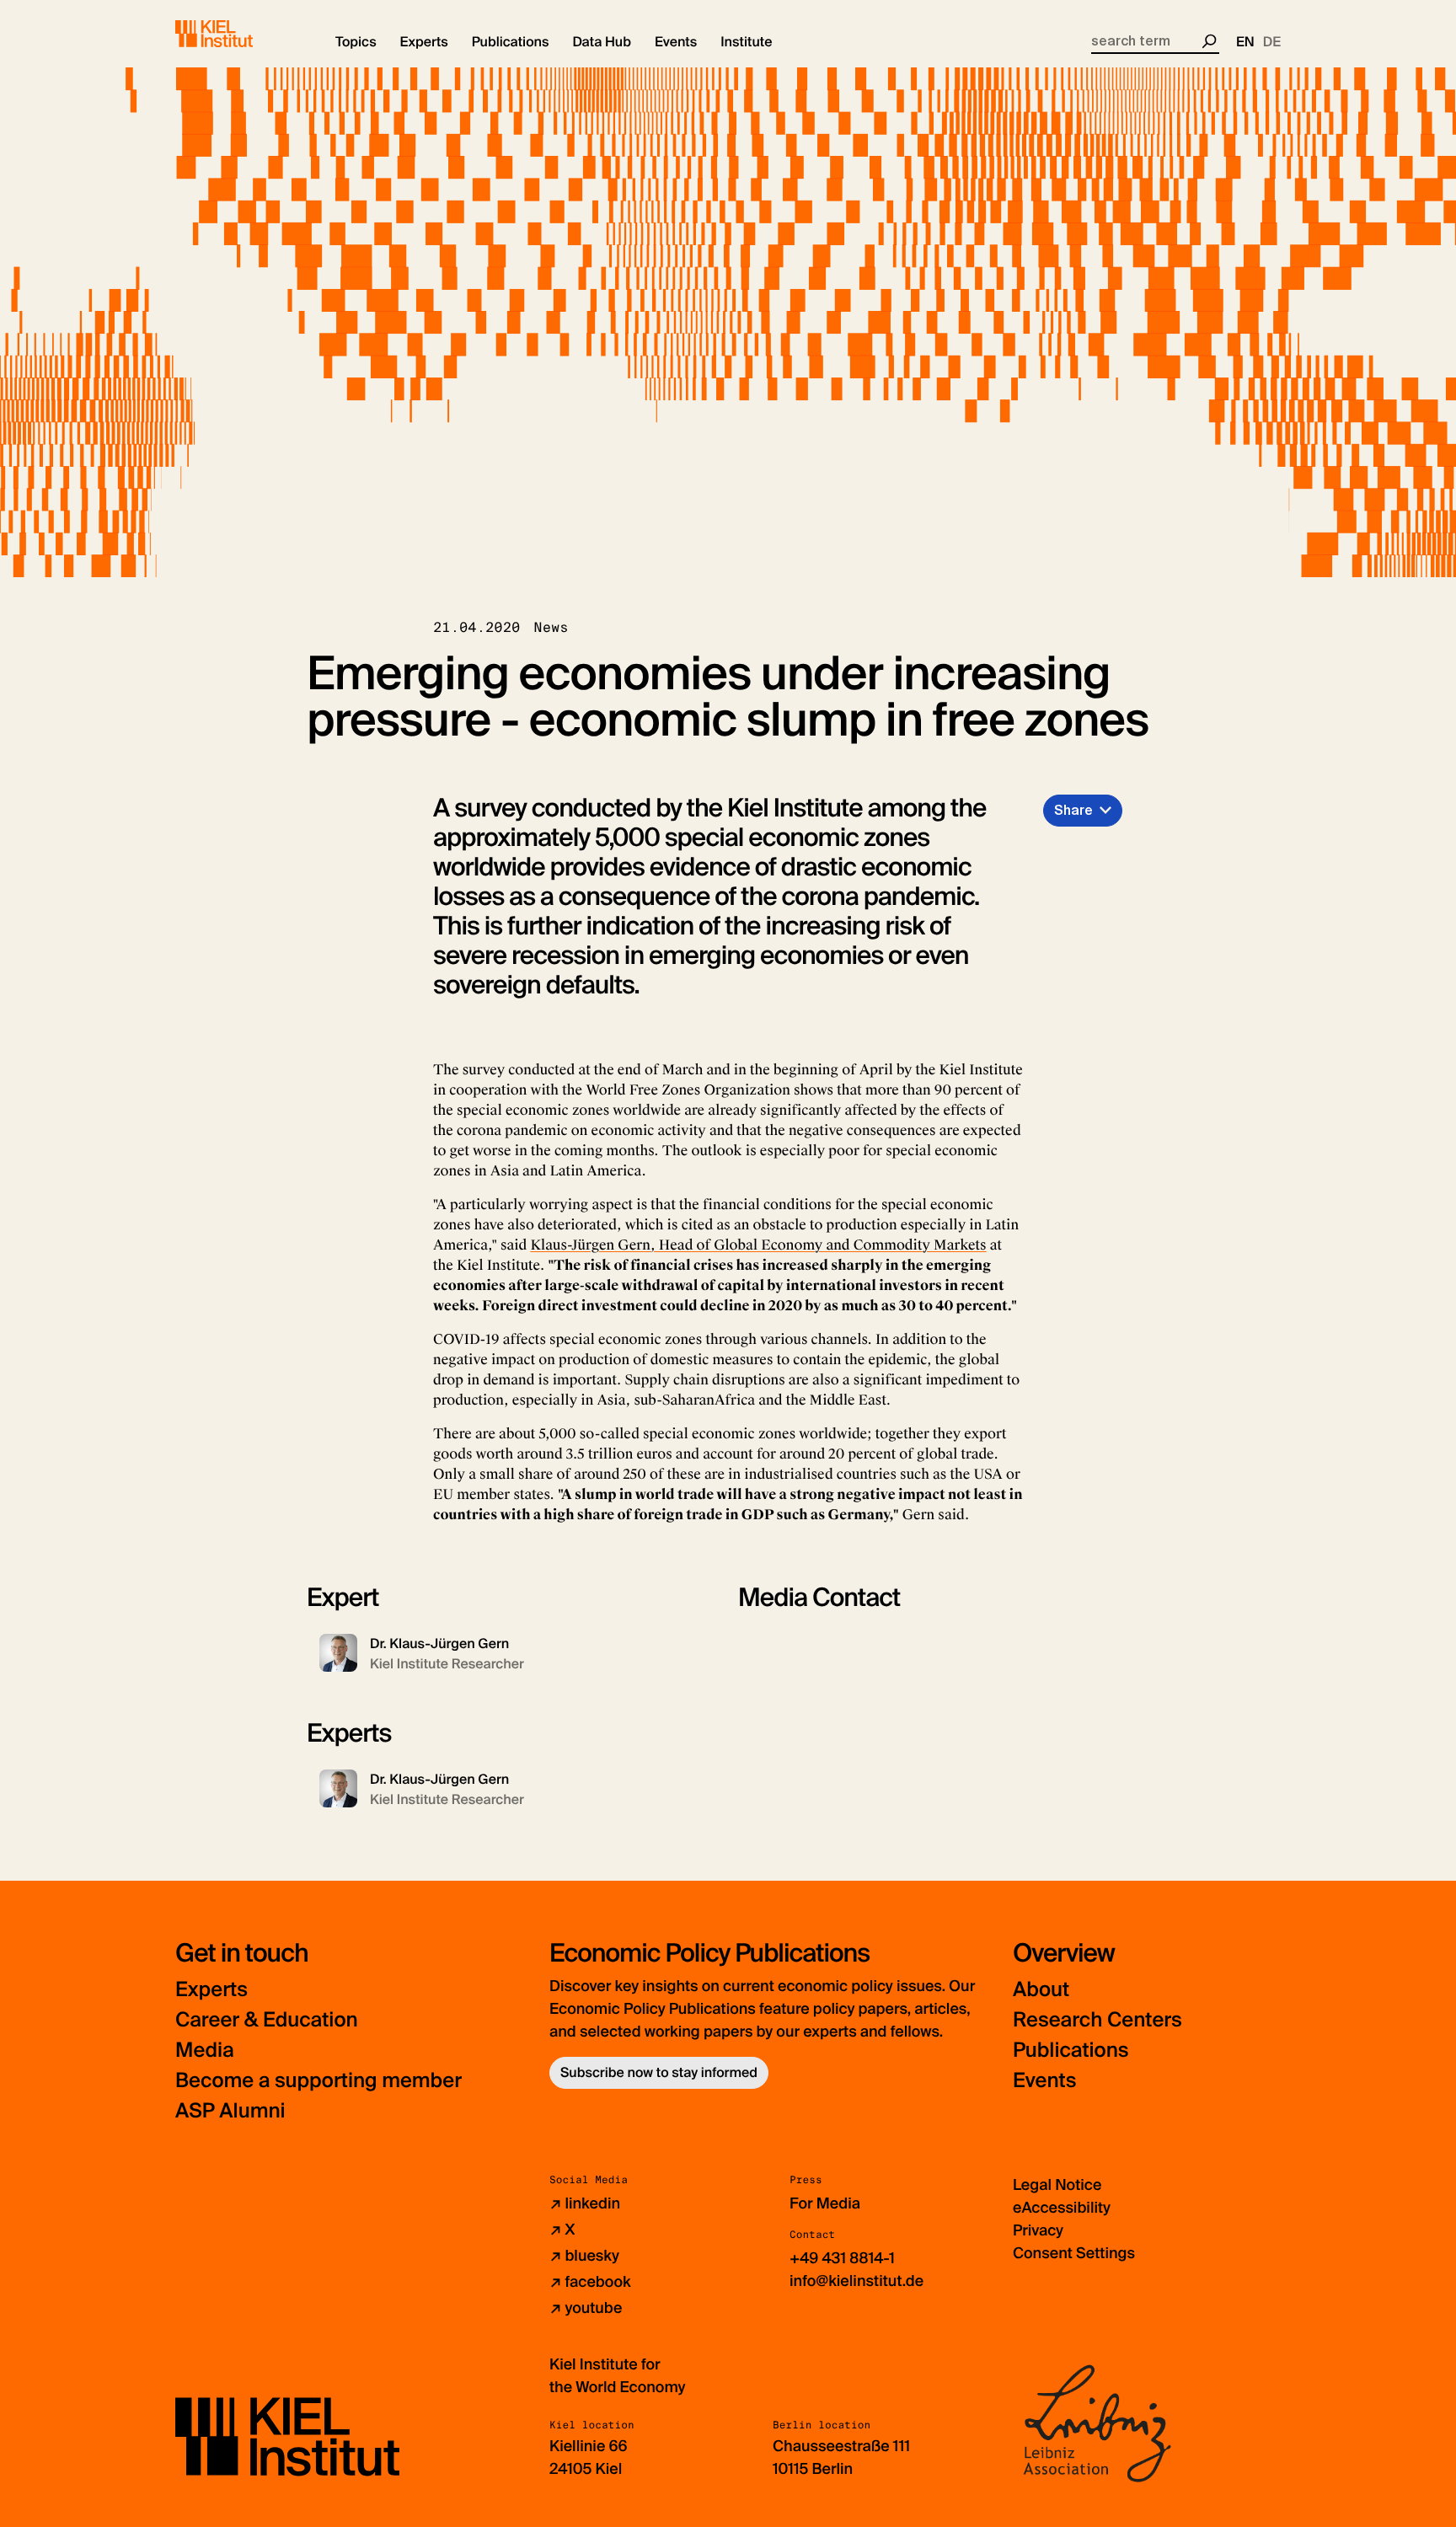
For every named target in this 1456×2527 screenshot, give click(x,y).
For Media (825, 2203)
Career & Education (267, 2020)
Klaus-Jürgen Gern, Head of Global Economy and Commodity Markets (758, 1245)
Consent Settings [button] (1074, 2253)
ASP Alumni (230, 2111)
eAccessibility (1062, 2208)
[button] (356, 42)
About (1041, 1990)
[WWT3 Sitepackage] (238, 34)
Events (1044, 2081)
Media (205, 2051)
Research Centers (1097, 2020)
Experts (211, 1990)
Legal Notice (1057, 2185)
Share (1073, 810)
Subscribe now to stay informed (659, 2072)
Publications (1071, 2051)
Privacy (1038, 2230)
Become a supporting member (318, 2081)
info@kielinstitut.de (856, 2281)
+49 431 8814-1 (842, 2258)
